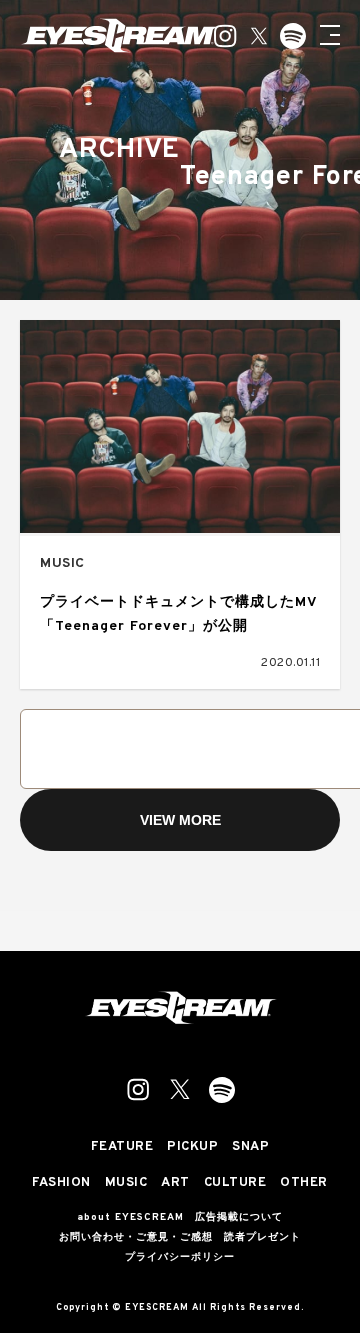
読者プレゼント (262, 1238)
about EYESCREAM (130, 1218)
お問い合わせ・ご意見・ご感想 (136, 1238)
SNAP (250, 1147)
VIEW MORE (180, 820)
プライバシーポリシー (180, 1258)
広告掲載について (239, 1218)
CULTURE (235, 1183)
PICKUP (192, 1147)
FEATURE (122, 1147)
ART (175, 1183)
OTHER (304, 1183)
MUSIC (62, 563)
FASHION (61, 1183)
